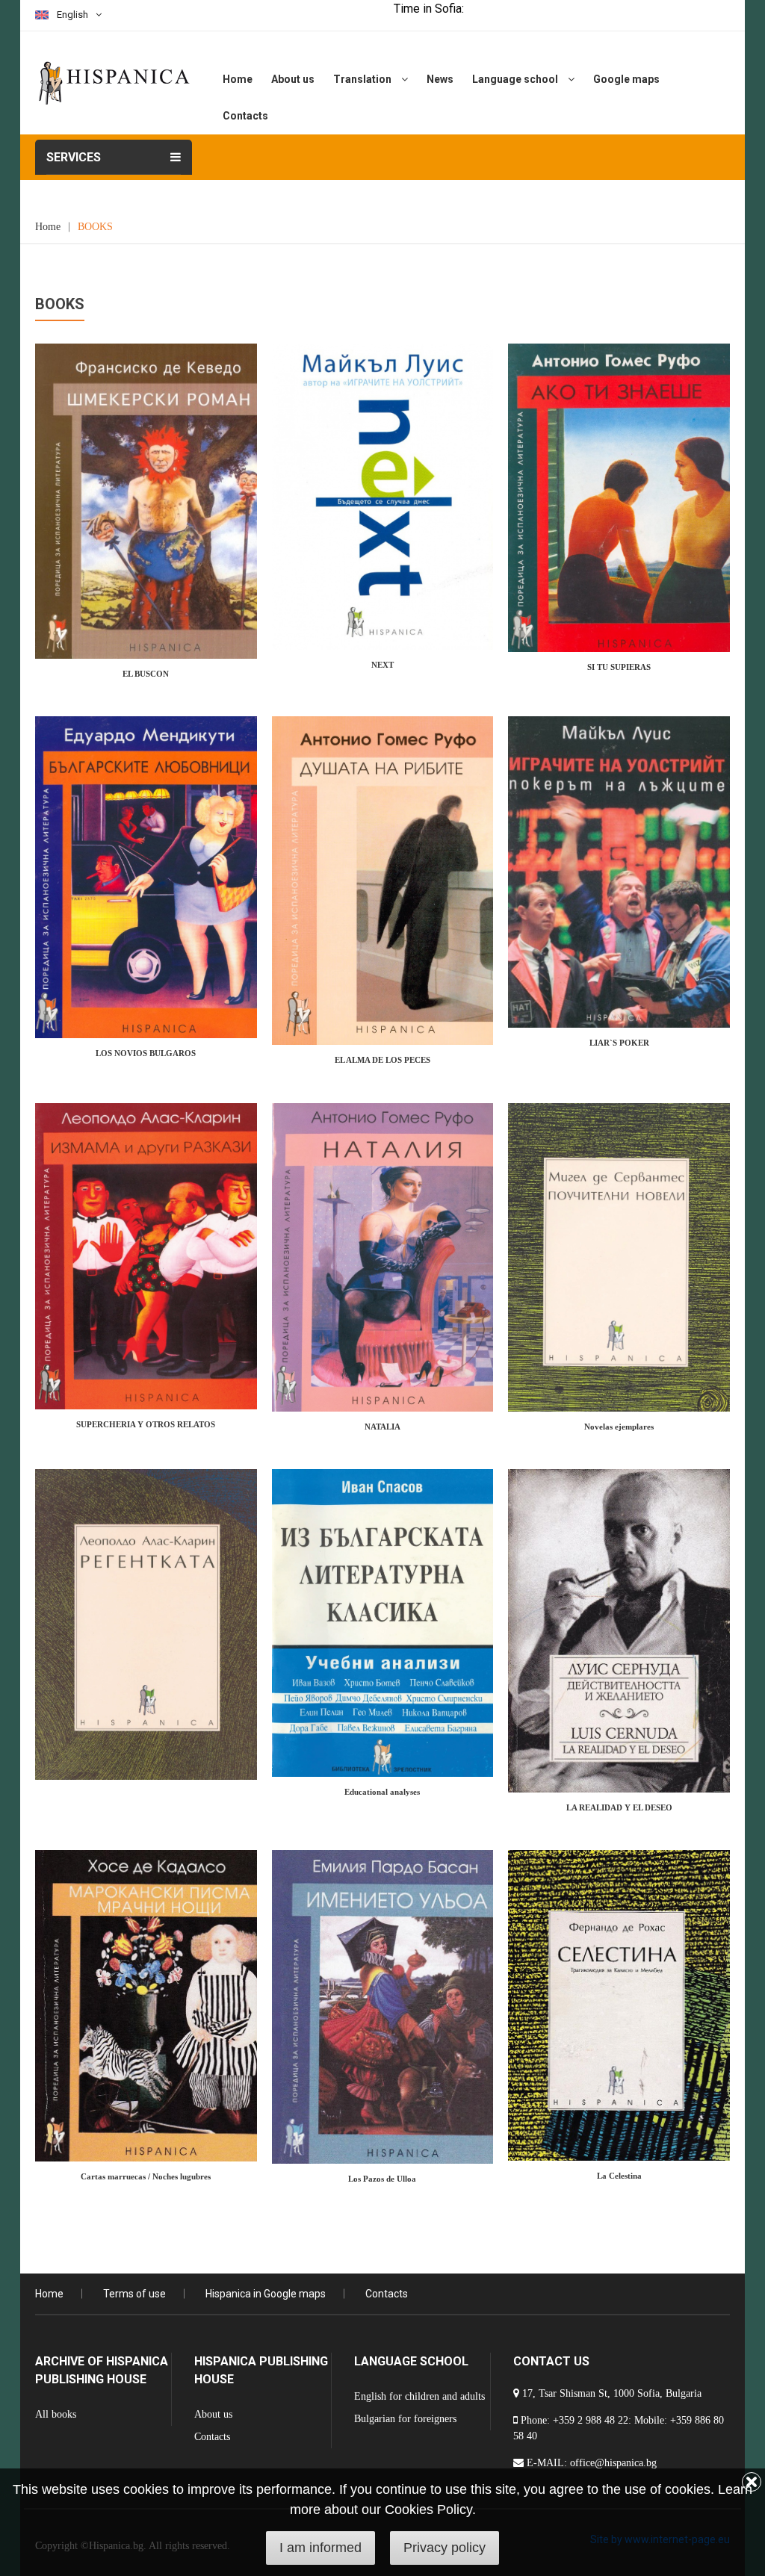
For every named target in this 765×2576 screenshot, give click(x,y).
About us (293, 79)
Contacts (245, 116)
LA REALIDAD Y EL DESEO (619, 1807)
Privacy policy (445, 2548)
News (440, 79)
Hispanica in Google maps (266, 2294)
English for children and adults (419, 2396)
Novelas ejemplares (619, 1427)
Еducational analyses (382, 1792)
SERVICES (74, 157)
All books (56, 2414)
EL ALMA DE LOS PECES (382, 1060)
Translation (363, 79)
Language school (516, 79)
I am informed (320, 2548)
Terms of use (134, 2294)
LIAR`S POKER (619, 1043)
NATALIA (382, 1427)
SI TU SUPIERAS (619, 667)
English (72, 15)
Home (238, 79)
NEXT (382, 665)
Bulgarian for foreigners (405, 2419)
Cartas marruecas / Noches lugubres (146, 2176)
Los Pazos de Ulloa (382, 2179)
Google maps (626, 79)
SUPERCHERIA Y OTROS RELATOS (146, 1424)
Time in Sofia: (429, 9)
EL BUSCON (146, 674)
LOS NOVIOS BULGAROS (146, 1053)
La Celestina (619, 2176)
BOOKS (95, 227)
